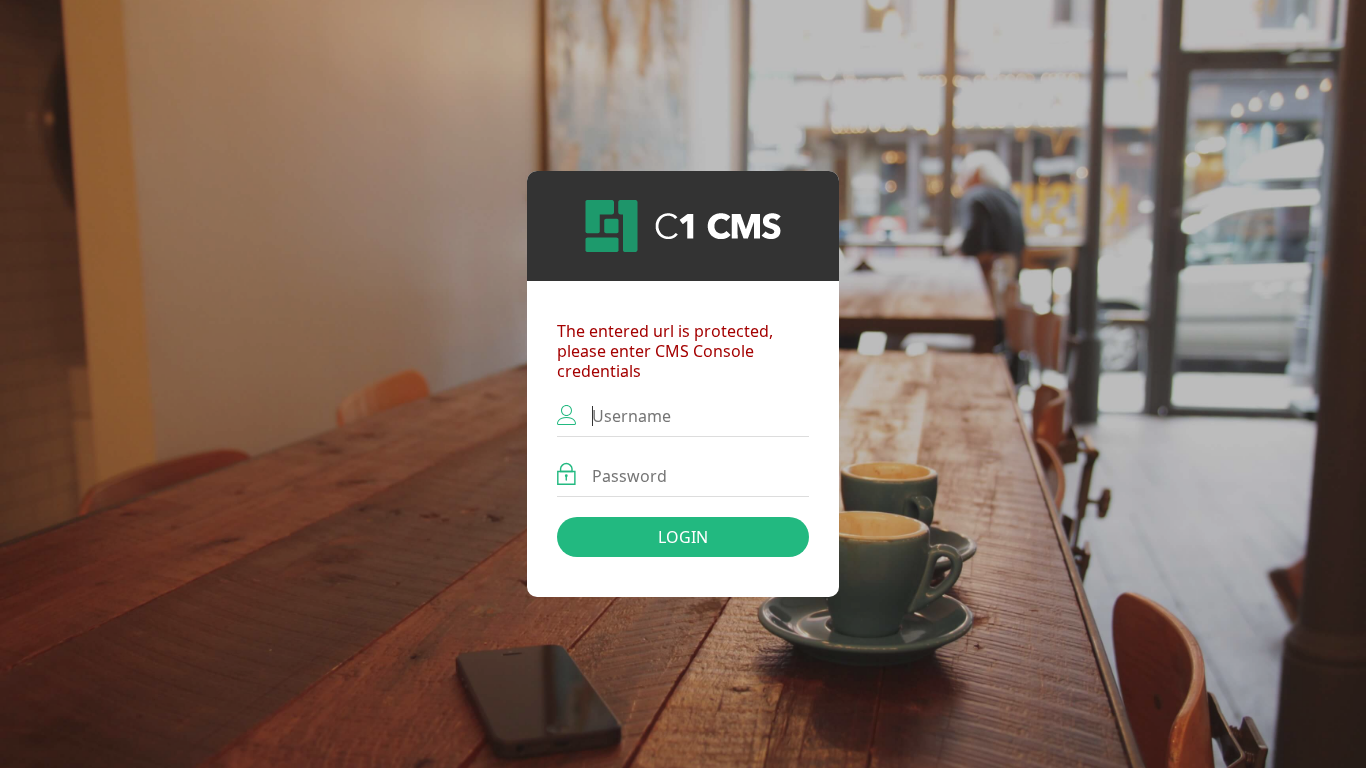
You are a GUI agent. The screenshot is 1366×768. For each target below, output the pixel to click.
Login (683, 537)
